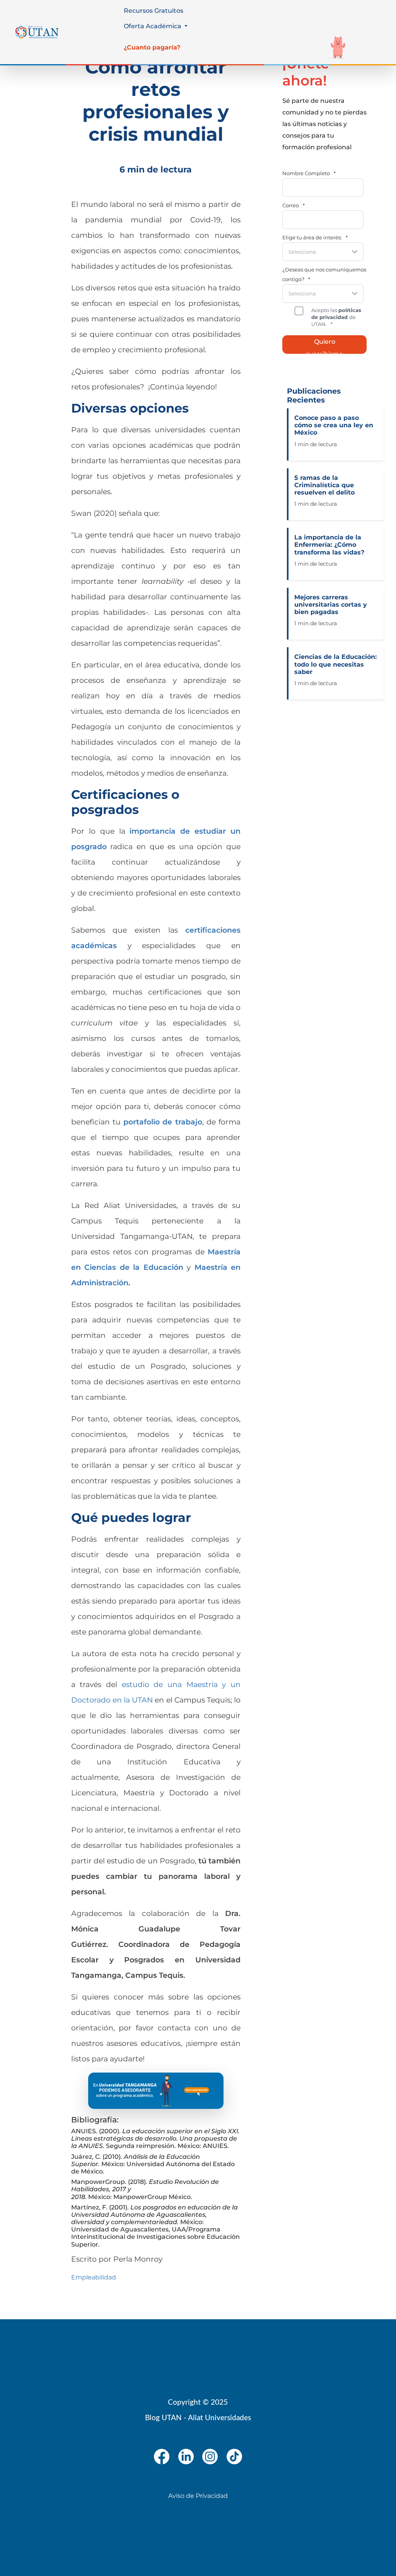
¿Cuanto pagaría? (152, 47)
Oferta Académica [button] (153, 26)
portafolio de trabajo (163, 1122)
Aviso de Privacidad (198, 2496)
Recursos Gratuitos (154, 11)
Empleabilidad (94, 2277)
